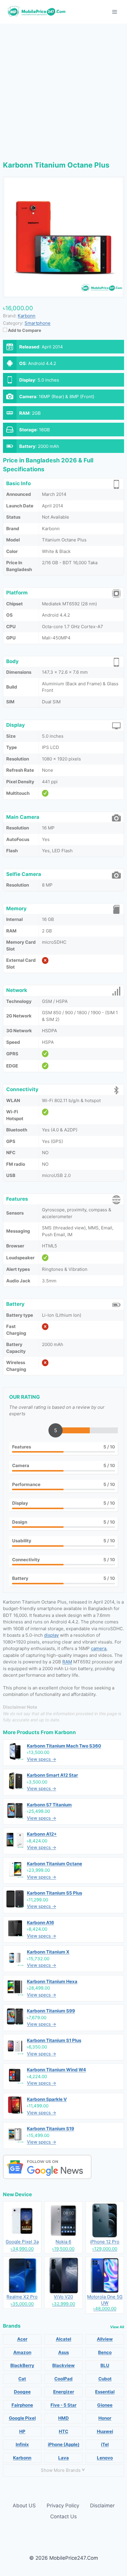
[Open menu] (114, 12)
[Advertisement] (63, 90)
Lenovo (105, 2458)
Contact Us (63, 2516)
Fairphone (22, 2405)
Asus (63, 2352)
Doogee (22, 2392)
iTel (105, 2444)
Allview (105, 2339)
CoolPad (63, 2379)
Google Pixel (22, 2418)
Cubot (105, 2379)
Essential (105, 2392)
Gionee (105, 2405)
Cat (22, 2379)
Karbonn (65, 1732)
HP (22, 2431)
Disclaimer (102, 2506)
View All (117, 2327)
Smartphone (38, 323)
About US (24, 2506)
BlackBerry (22, 2365)
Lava (63, 2458)
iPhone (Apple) (64, 2444)
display (51, 1635)
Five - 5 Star (63, 2405)
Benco (105, 2352)
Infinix (22, 2444)
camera (99, 1648)
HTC (63, 2431)
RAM (67, 1662)
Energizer (64, 2392)
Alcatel (63, 2339)
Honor (105, 2418)
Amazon (22, 2352)
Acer (22, 2339)
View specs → (41, 1759)
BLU (105, 2365)
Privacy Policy (63, 2506)
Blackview (63, 2365)
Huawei (105, 2431)
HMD (63, 2418)
